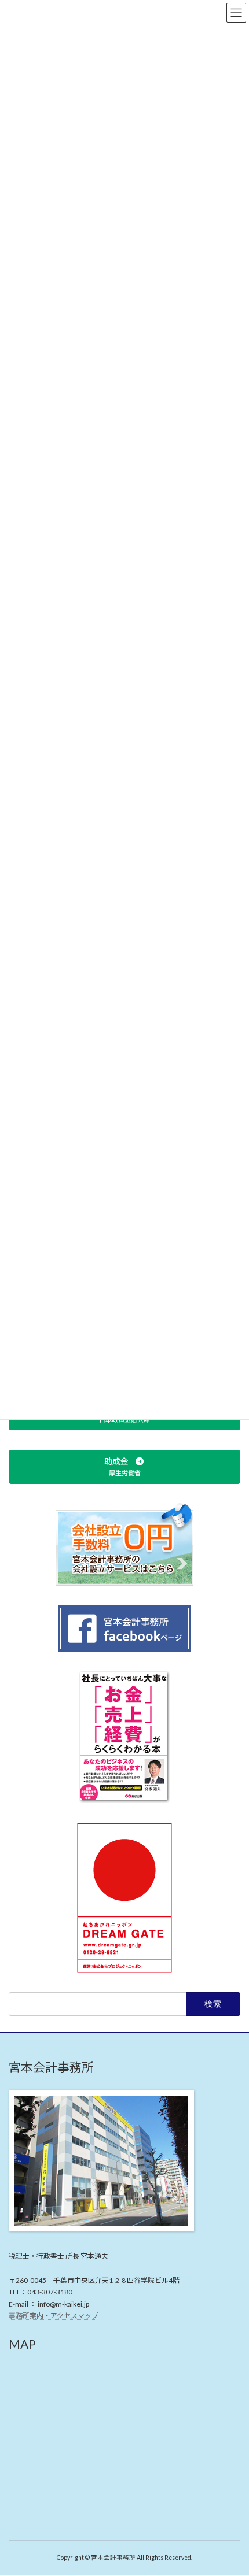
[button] (124, 1466)
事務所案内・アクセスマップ (54, 2316)
